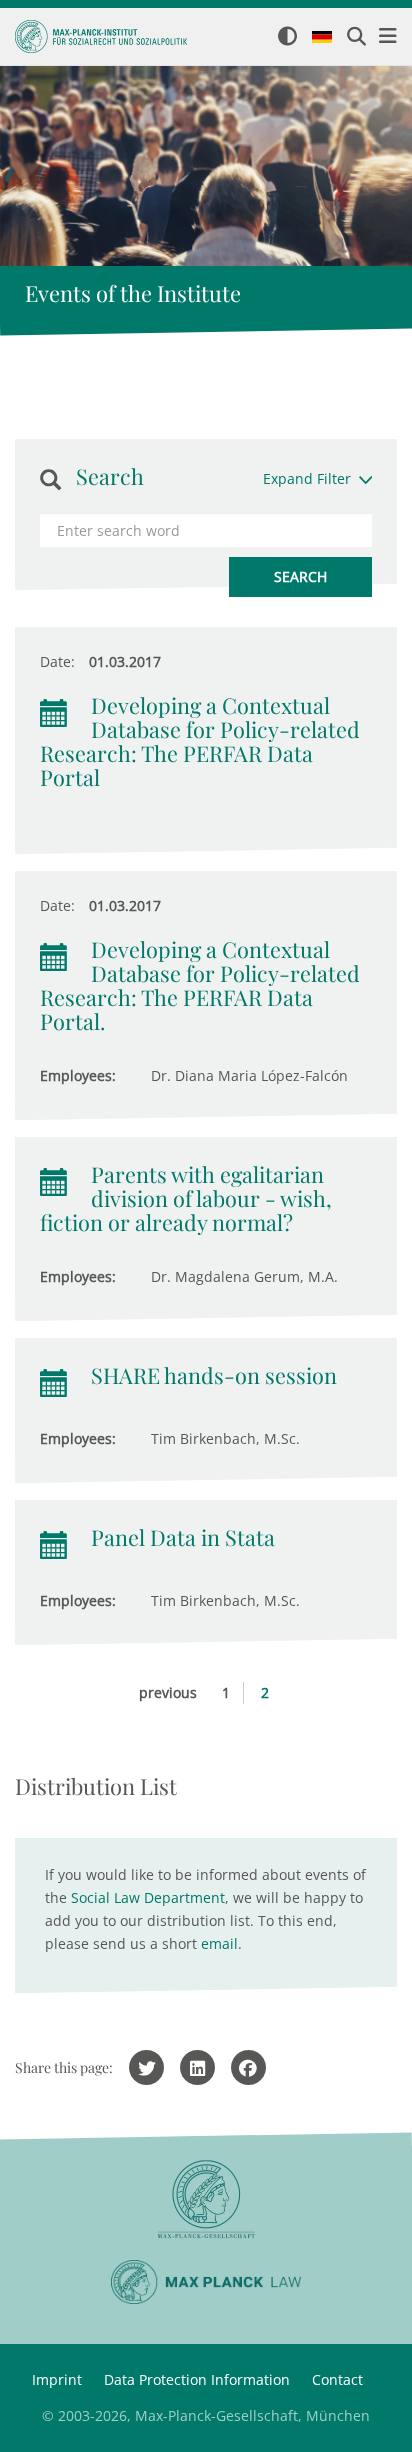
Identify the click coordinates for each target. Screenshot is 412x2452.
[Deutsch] (322, 38)
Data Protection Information (197, 2379)
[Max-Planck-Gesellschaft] (206, 2199)
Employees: (78, 1075)
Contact (337, 2379)
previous (168, 1692)
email (219, 1943)
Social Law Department (148, 1897)
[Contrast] (287, 37)
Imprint (57, 2379)
